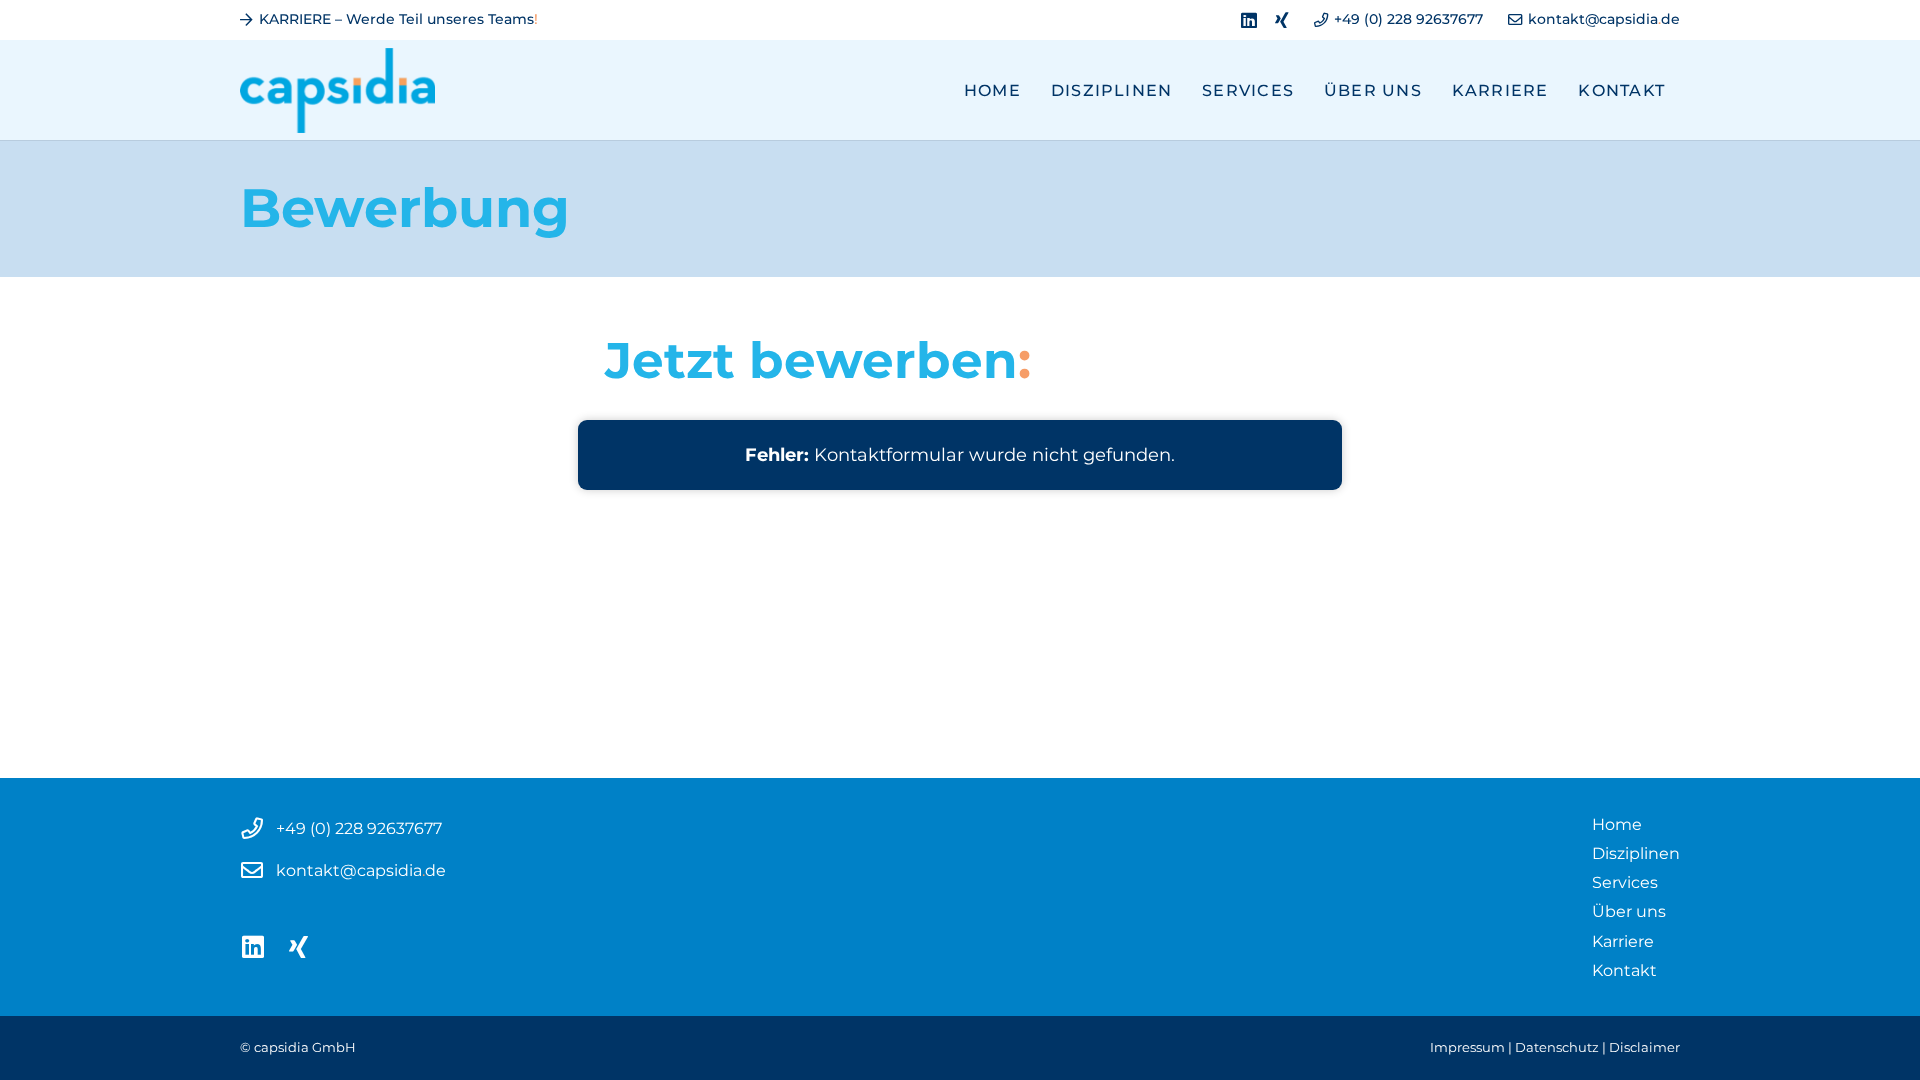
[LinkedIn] (1249, 20)
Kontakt (1624, 970)
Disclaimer (1644, 1047)
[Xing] (1282, 20)
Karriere (1623, 941)
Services (1625, 882)
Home (1617, 824)
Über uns (1629, 911)
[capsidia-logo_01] (337, 90)
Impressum (1467, 1047)
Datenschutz (1557, 1047)
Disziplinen (1636, 853)
